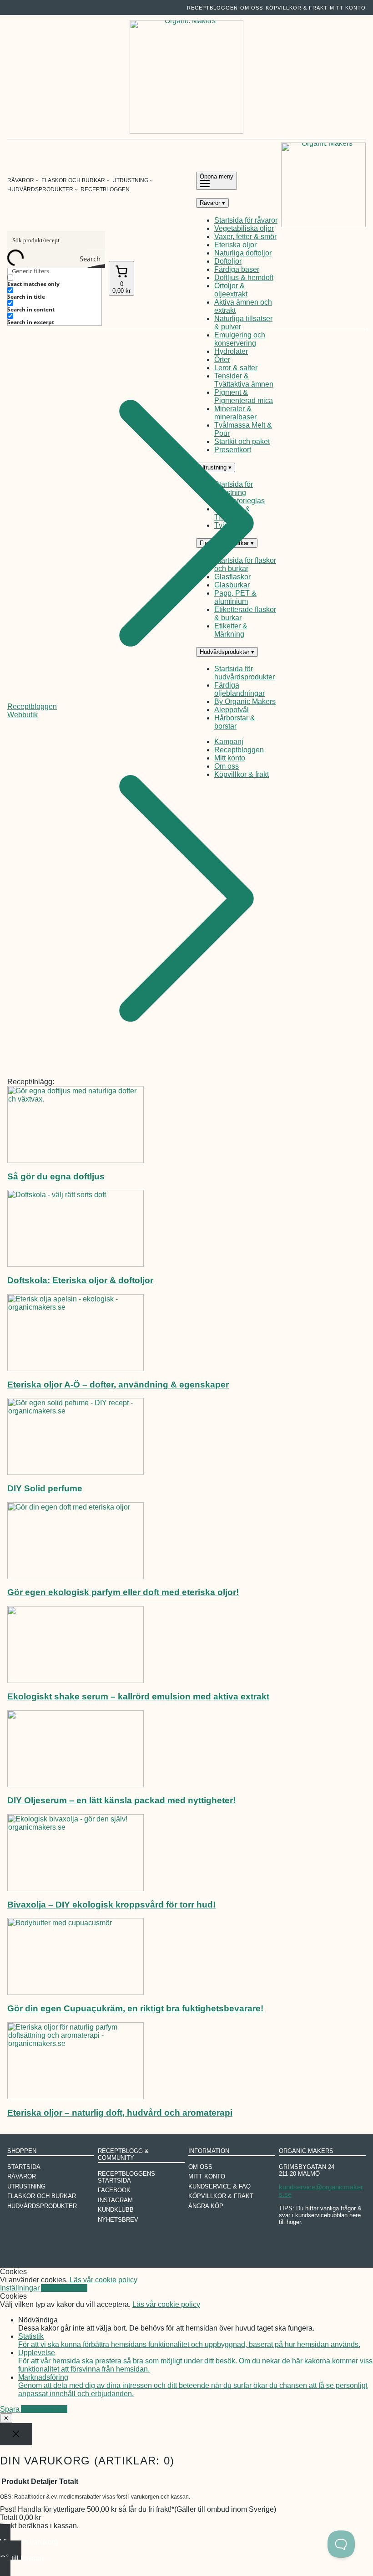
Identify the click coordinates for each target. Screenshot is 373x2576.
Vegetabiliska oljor (244, 228)
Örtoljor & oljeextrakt (231, 290)
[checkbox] (53, 281)
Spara (10, 2409)
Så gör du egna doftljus (56, 1176)
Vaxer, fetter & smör (245, 237)
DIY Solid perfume (45, 1488)
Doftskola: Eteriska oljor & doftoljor (80, 1280)
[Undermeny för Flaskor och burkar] (108, 180)
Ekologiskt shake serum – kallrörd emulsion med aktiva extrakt (138, 1696)
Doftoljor (228, 261)
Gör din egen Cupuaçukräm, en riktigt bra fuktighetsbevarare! (135, 2008)
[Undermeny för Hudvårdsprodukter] (76, 189)
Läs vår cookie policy (103, 2280)
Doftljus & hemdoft (244, 278)
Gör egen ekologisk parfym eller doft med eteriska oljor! (123, 1592)
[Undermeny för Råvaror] (37, 180)
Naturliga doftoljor (243, 253)
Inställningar (20, 2288)
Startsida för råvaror (246, 220)
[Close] (16, 2434)
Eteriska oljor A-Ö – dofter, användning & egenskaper (118, 1385)
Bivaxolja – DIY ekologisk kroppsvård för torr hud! (111, 1905)
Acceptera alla (64, 2288)
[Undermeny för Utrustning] (151, 180)
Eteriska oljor (235, 245)
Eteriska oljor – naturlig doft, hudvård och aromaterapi (120, 2113)
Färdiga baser (237, 269)
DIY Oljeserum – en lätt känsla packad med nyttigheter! (121, 1800)
